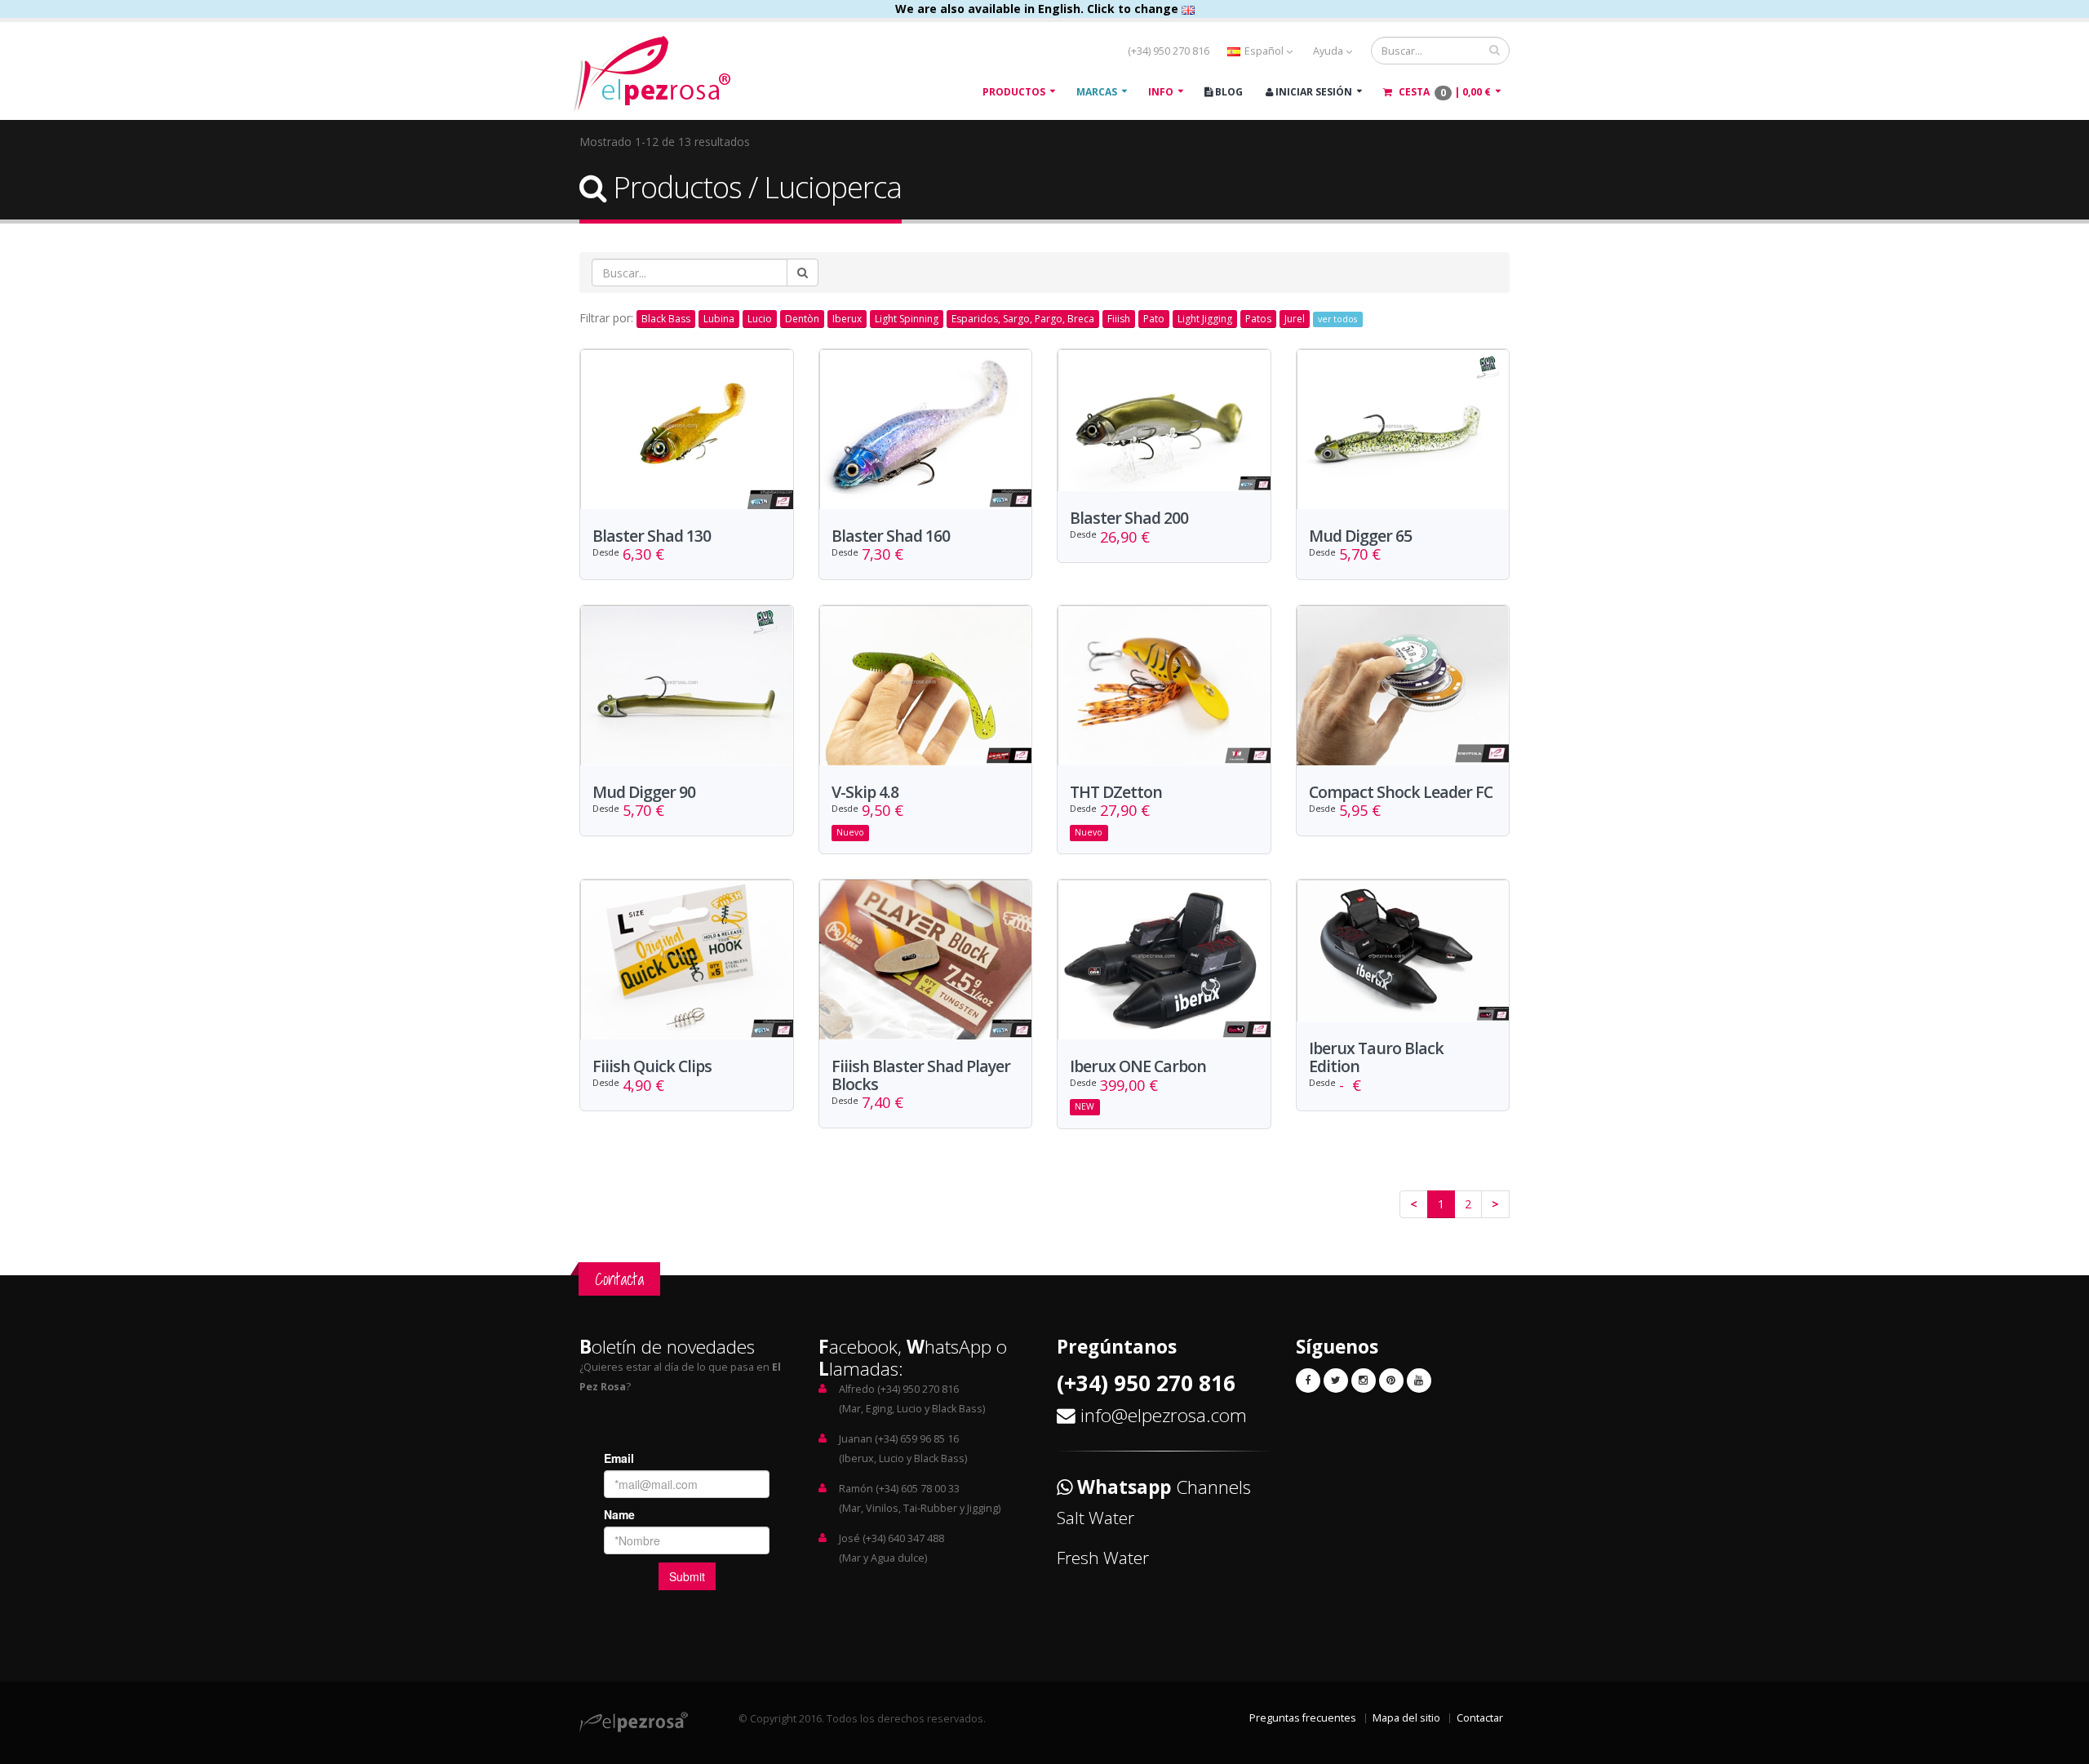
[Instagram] (1364, 1381)
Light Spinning (907, 319)
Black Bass (666, 319)
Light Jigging (1205, 319)
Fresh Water (1103, 1558)
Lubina (719, 319)
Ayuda (1329, 51)
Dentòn (802, 319)
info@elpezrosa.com (1164, 1415)
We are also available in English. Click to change (1038, 9)
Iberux (847, 319)
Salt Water (1096, 1518)
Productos (1014, 92)
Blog (1228, 92)
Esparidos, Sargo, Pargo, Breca (1023, 319)
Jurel (1295, 319)
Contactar (1480, 1718)
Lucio (760, 319)
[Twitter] (1336, 1381)
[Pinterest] (1391, 1381)
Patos (1258, 319)
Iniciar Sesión (1313, 92)
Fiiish (1119, 319)
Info (1161, 92)
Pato (1154, 319)
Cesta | (1444, 92)
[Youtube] (1419, 1381)
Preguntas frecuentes (1303, 1718)
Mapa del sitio (1406, 1718)
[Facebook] (1308, 1381)
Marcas (1097, 92)
